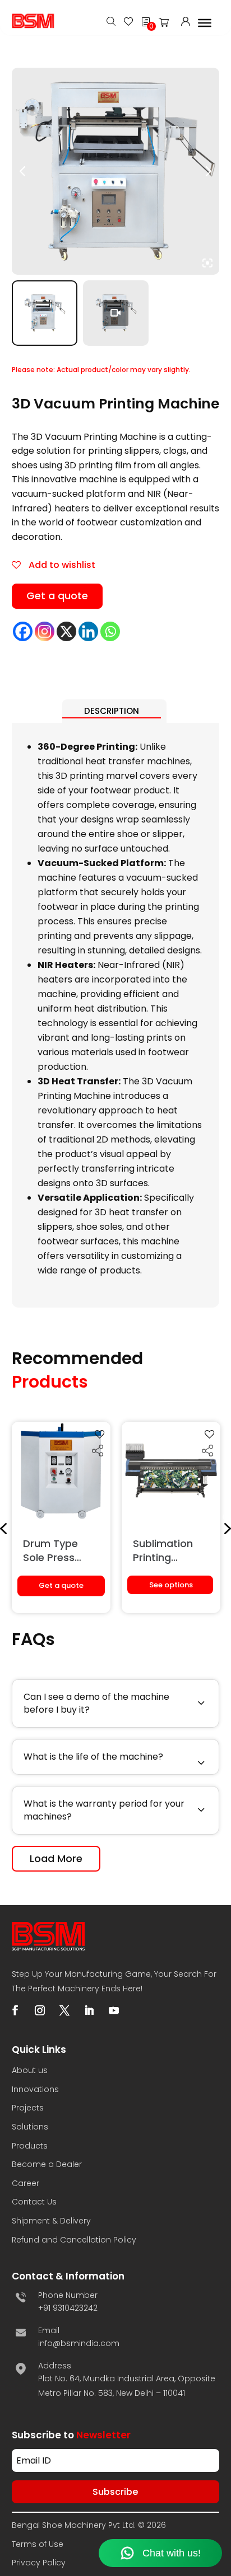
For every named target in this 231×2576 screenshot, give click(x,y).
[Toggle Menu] (205, 22)
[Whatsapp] (110, 631)
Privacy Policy (39, 2563)
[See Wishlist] (128, 23)
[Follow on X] (64, 2010)
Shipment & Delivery (51, 2221)
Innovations (35, 2089)
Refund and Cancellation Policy (74, 2240)
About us (30, 2070)
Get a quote (57, 596)
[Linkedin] (88, 631)
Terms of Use (38, 2544)
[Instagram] (45, 631)
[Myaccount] (186, 23)
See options (171, 1585)
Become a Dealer (47, 2164)
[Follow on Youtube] (114, 2010)
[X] (66, 631)
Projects (28, 2108)
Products (30, 2146)
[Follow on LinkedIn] (89, 2010)
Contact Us (34, 2202)
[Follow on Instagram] (40, 2010)
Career (26, 2183)
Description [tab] (112, 711)
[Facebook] (23, 631)
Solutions (30, 2127)
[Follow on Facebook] (15, 2010)
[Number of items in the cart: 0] (167, 25)
